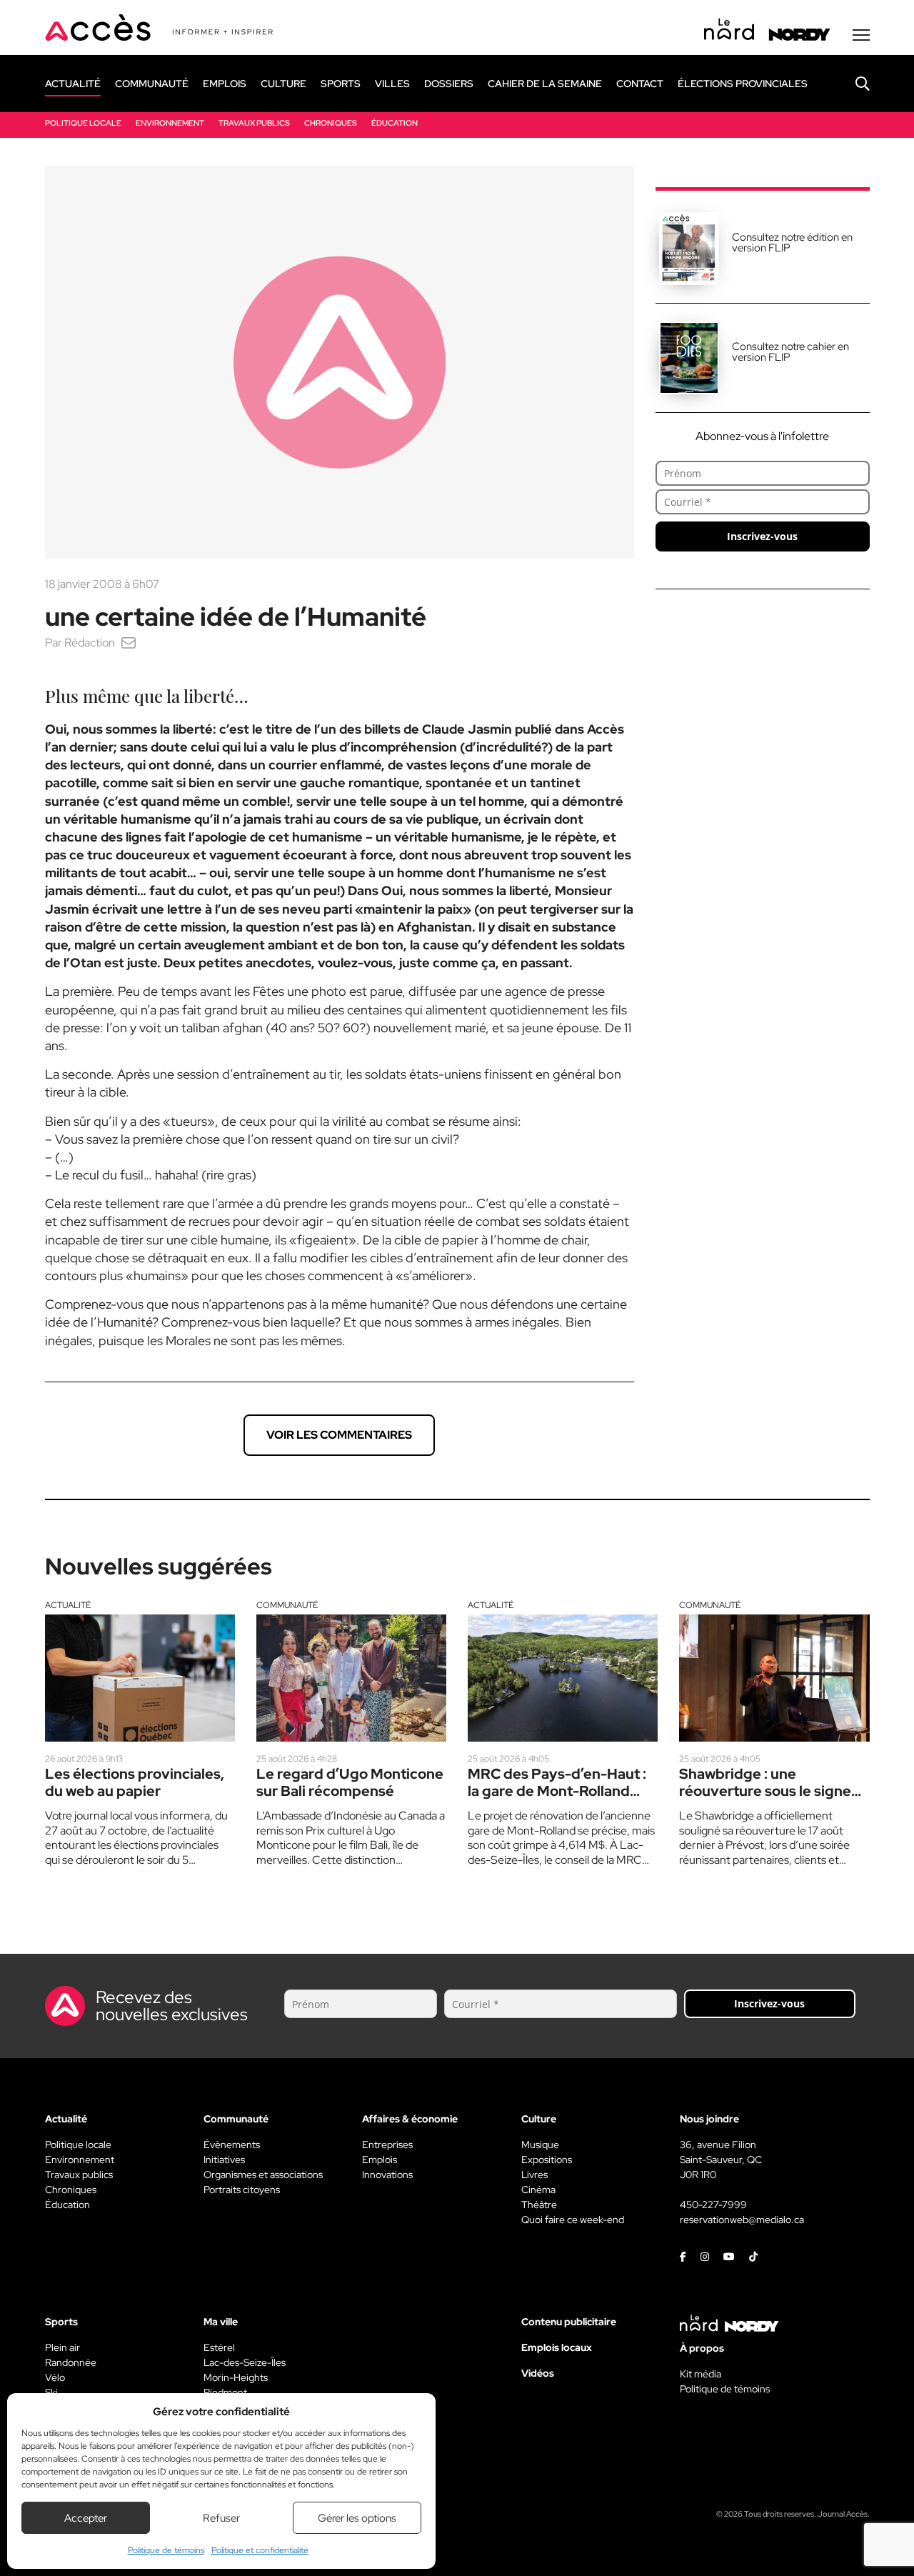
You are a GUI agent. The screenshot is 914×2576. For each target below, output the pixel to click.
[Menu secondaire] (861, 35)
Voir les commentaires (339, 1435)
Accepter (86, 2518)
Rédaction (90, 643)
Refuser (221, 2518)
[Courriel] (129, 643)
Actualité (68, 1605)
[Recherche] (852, 84)
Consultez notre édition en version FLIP (792, 243)
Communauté (287, 1605)
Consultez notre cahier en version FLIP (790, 352)
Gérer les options (357, 2518)
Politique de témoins (166, 2550)
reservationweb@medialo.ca (742, 2220)
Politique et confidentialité (260, 2550)
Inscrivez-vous (762, 536)
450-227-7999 (713, 2205)
